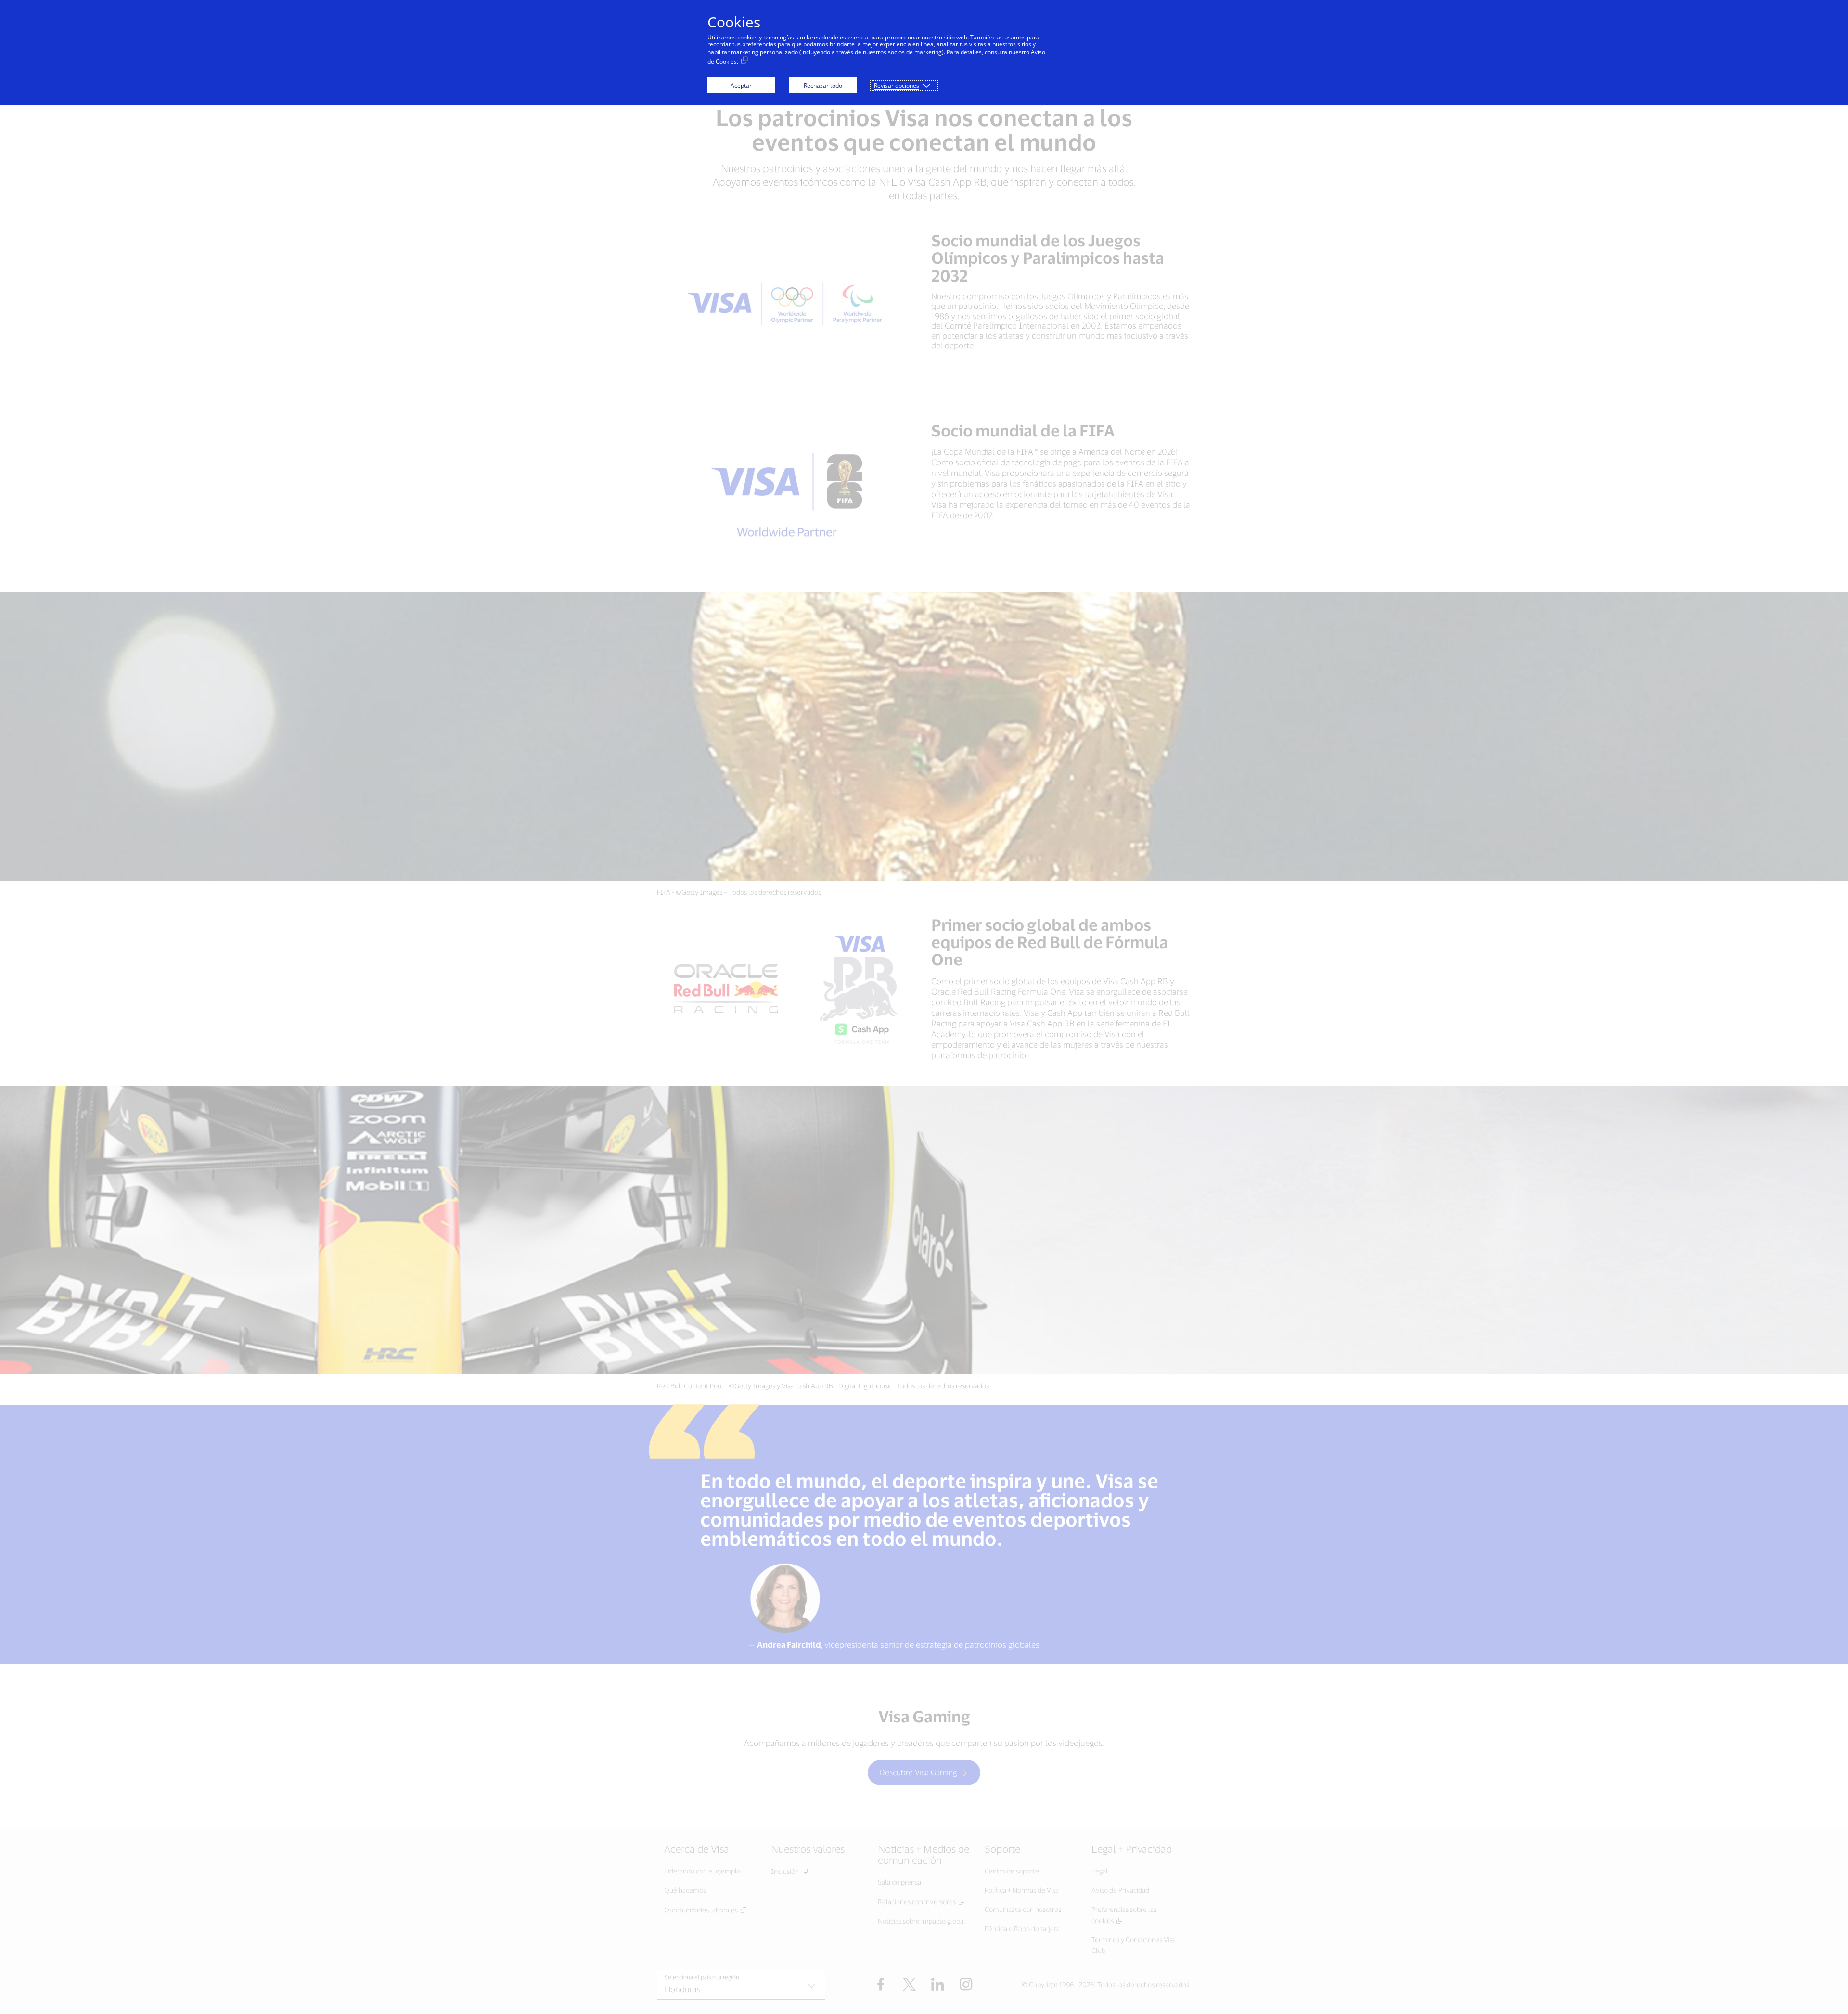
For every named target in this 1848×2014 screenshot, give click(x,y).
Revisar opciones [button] (897, 85)
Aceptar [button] (741, 85)
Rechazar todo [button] (823, 85)
